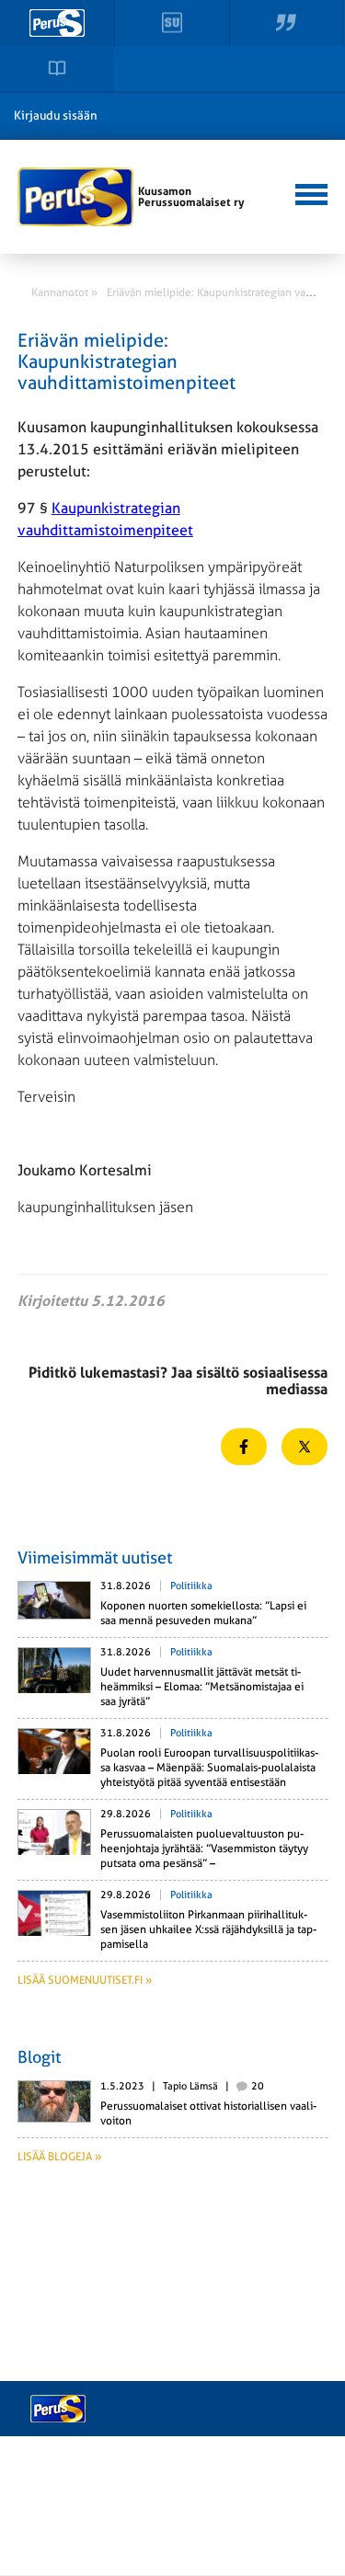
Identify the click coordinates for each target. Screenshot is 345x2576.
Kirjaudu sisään (56, 115)
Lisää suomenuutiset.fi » (85, 1980)
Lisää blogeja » (59, 2157)
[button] (309, 192)
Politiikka (191, 1586)
